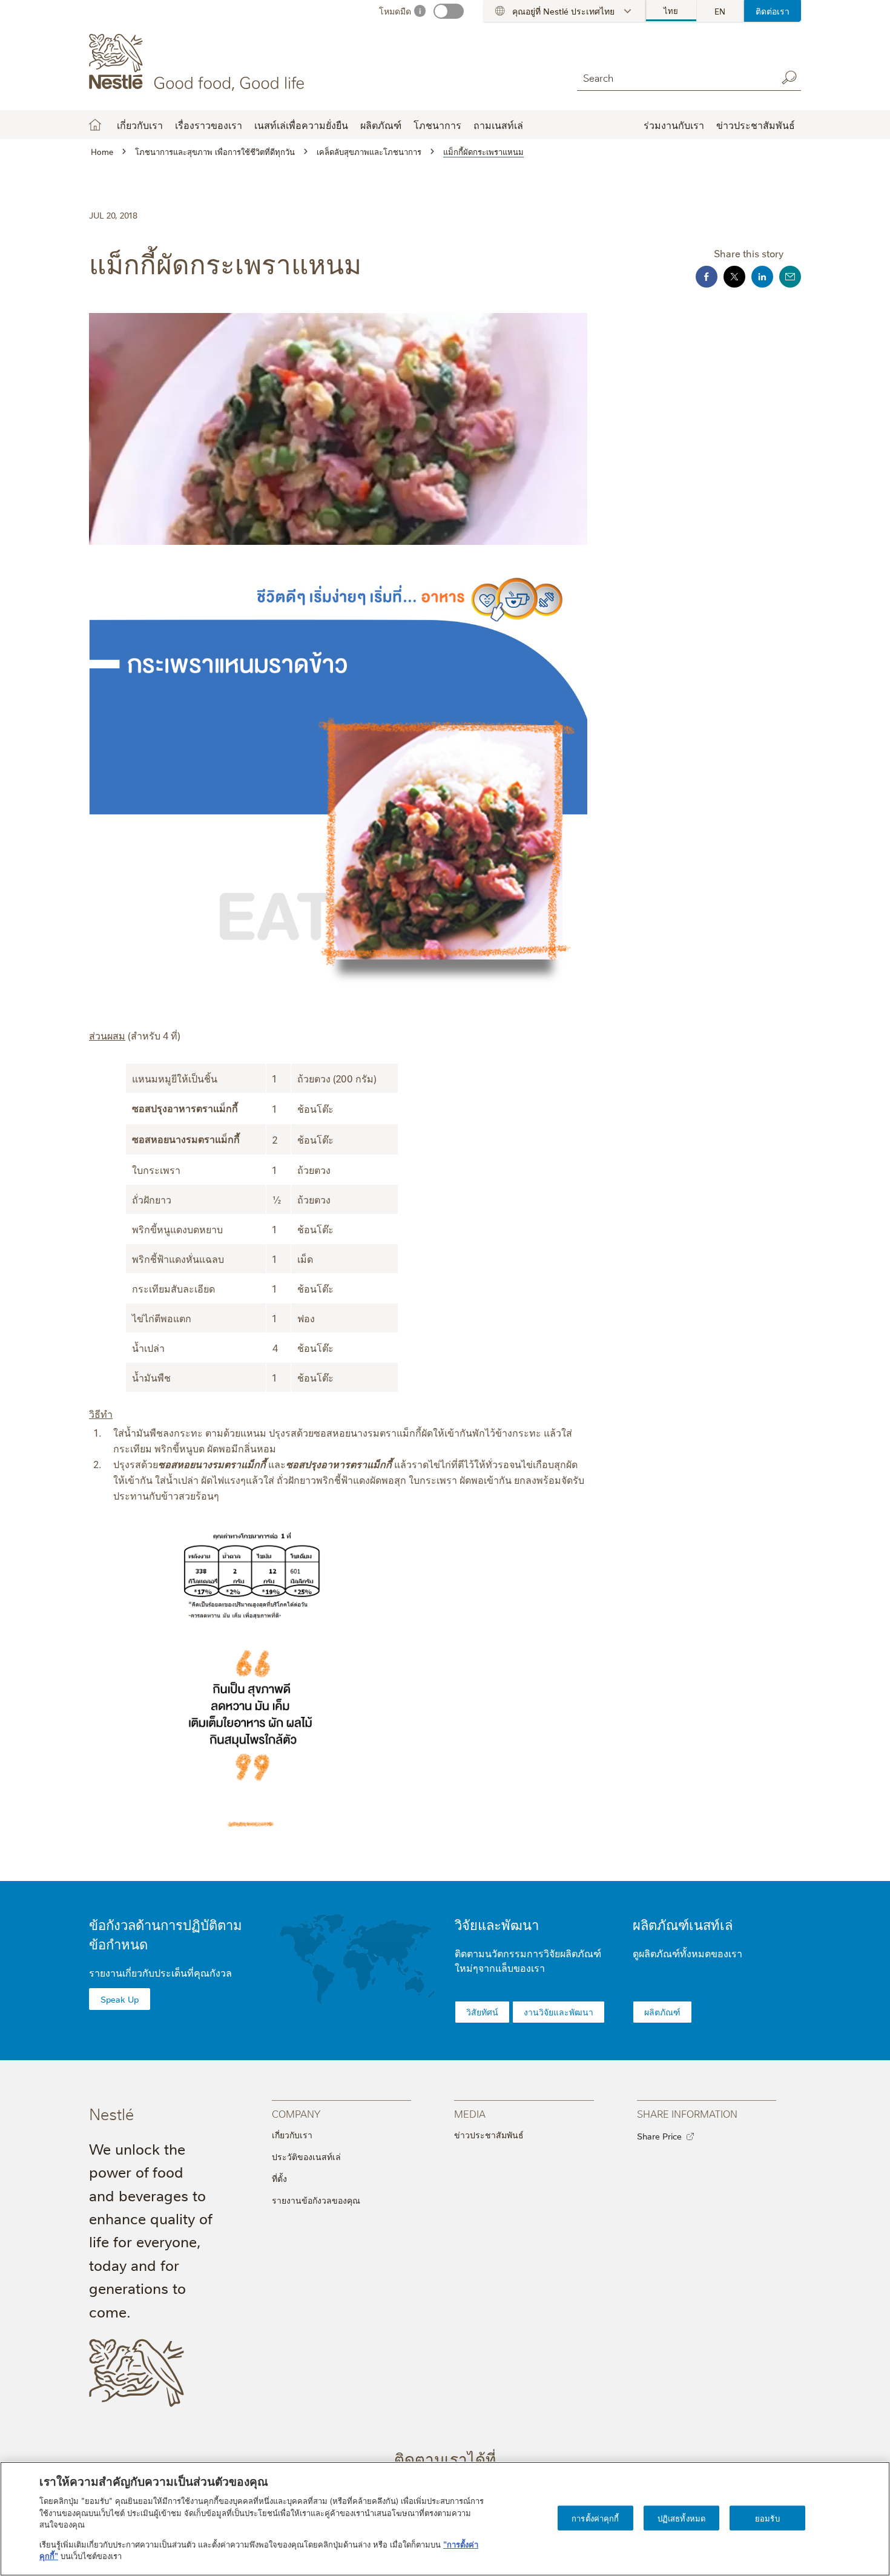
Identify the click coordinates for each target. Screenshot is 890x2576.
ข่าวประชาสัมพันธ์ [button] (756, 125)
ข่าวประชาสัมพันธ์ (489, 2135)
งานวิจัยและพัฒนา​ (559, 2012)
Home (95, 125)
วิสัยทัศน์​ (482, 2012)
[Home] (199, 62)
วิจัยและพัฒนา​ (497, 1924)
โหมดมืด (395, 11)
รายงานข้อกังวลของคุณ (316, 2200)
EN (720, 11)
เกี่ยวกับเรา (292, 2135)
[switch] (449, 11)
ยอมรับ (767, 2517)
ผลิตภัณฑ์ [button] (381, 125)
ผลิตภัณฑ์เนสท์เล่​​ (683, 1924)
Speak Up (120, 1999)
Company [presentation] (296, 2113)
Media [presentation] (470, 2113)
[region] (445, 2519)
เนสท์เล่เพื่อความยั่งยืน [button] (301, 125)
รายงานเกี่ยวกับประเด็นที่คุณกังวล (160, 1972)
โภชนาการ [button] (437, 125)
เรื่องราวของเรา (209, 125)
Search (789, 77)
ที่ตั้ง (279, 2178)
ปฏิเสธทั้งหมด (681, 2517)
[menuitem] (671, 11)
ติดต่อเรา (773, 11)
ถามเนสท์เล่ (498, 125)
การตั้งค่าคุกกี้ (595, 2517)
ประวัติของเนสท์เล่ (306, 2156)
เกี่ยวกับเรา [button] (140, 125)
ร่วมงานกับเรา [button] (674, 125)
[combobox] (674, 77)
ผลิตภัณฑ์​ (662, 2012)
